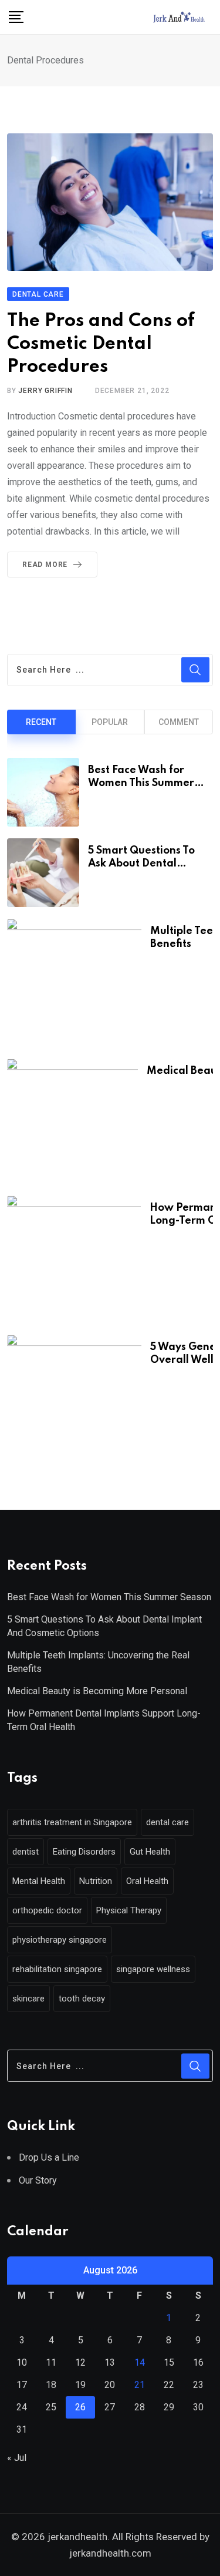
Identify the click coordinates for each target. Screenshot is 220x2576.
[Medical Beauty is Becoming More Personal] (72, 1121)
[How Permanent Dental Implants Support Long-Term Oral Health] (74, 1259)
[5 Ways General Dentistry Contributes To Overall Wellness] (74, 1399)
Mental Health (39, 1881)
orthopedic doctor (47, 1910)
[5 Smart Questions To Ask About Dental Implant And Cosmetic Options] (43, 873)
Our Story (38, 2180)
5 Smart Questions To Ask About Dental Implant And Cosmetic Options (104, 1626)
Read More (45, 565)
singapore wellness (153, 1969)
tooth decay (82, 1999)
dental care (167, 1822)
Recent (41, 722)
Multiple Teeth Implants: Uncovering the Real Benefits (98, 1662)
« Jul (17, 2458)
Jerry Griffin (45, 391)
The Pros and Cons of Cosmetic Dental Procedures (101, 344)
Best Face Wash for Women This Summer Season (141, 783)
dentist (26, 1852)
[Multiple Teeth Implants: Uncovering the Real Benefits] (74, 983)
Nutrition (96, 1881)
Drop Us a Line (49, 2157)
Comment (179, 722)
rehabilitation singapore (57, 1969)
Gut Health (150, 1852)
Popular (110, 722)
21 (140, 2385)
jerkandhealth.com (110, 2553)
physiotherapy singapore (60, 1940)
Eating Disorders (84, 1852)
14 (140, 2362)
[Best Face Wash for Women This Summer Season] (43, 792)
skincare (28, 1999)
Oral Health (147, 1881)
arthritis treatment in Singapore (72, 1822)
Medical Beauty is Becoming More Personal (97, 1691)
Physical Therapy (129, 1910)
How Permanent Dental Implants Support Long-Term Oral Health (104, 1720)
